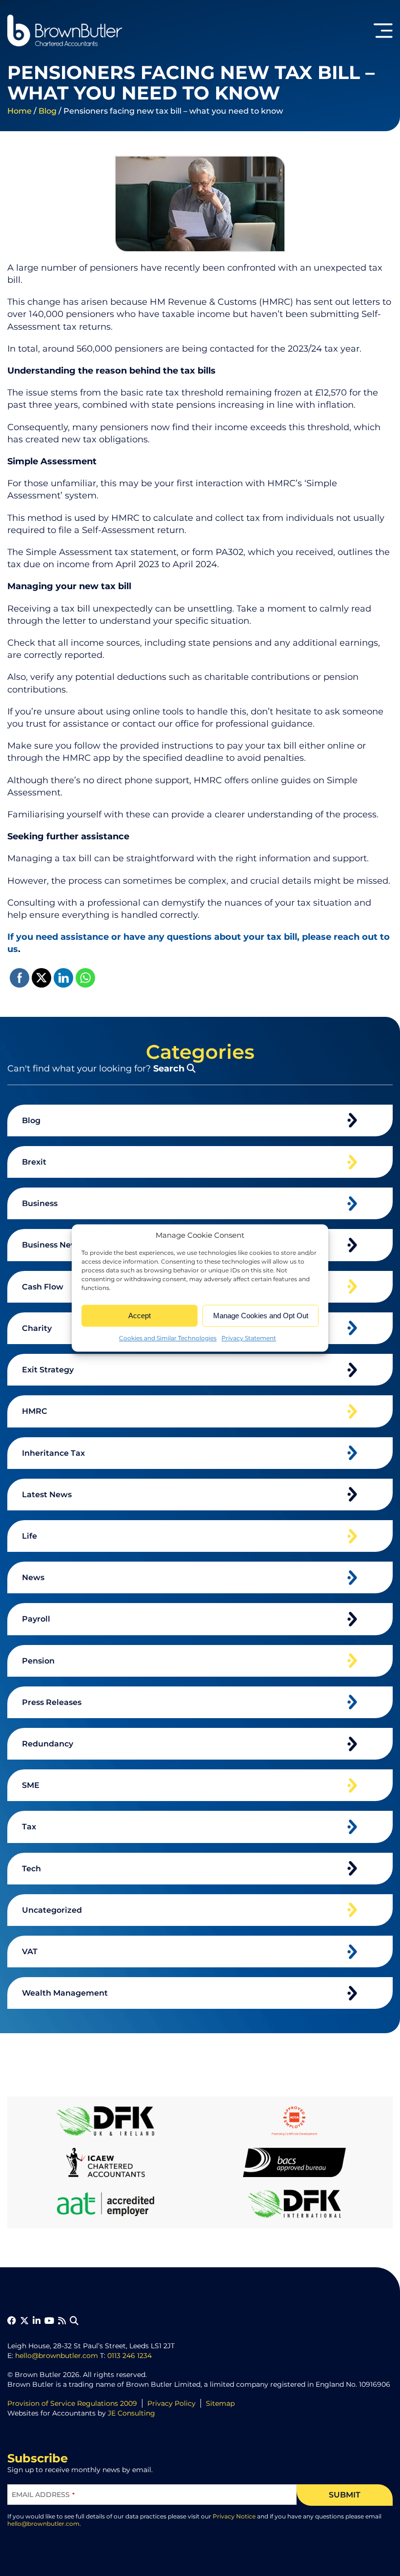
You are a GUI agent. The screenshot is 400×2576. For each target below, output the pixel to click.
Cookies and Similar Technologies (168, 1338)
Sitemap (220, 2403)
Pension (38, 1661)
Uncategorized (52, 1910)
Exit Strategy (48, 1370)
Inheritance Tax (53, 1453)
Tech (31, 1869)
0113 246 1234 (130, 2356)
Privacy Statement (249, 1338)
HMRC (35, 1411)
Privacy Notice (234, 2516)
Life (30, 1536)
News (33, 1577)
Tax (29, 1827)
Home (20, 111)
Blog (48, 111)
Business (40, 1203)
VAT (30, 1952)
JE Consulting (131, 2413)
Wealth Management (65, 1993)
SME (31, 1785)
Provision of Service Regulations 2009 (72, 2403)
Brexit (34, 1162)
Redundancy (48, 1744)
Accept (140, 1316)
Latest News (47, 1495)
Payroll (36, 1619)
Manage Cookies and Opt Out (261, 1316)
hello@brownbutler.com (57, 2356)
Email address (43, 2495)
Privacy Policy (171, 2403)
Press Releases (52, 1702)
